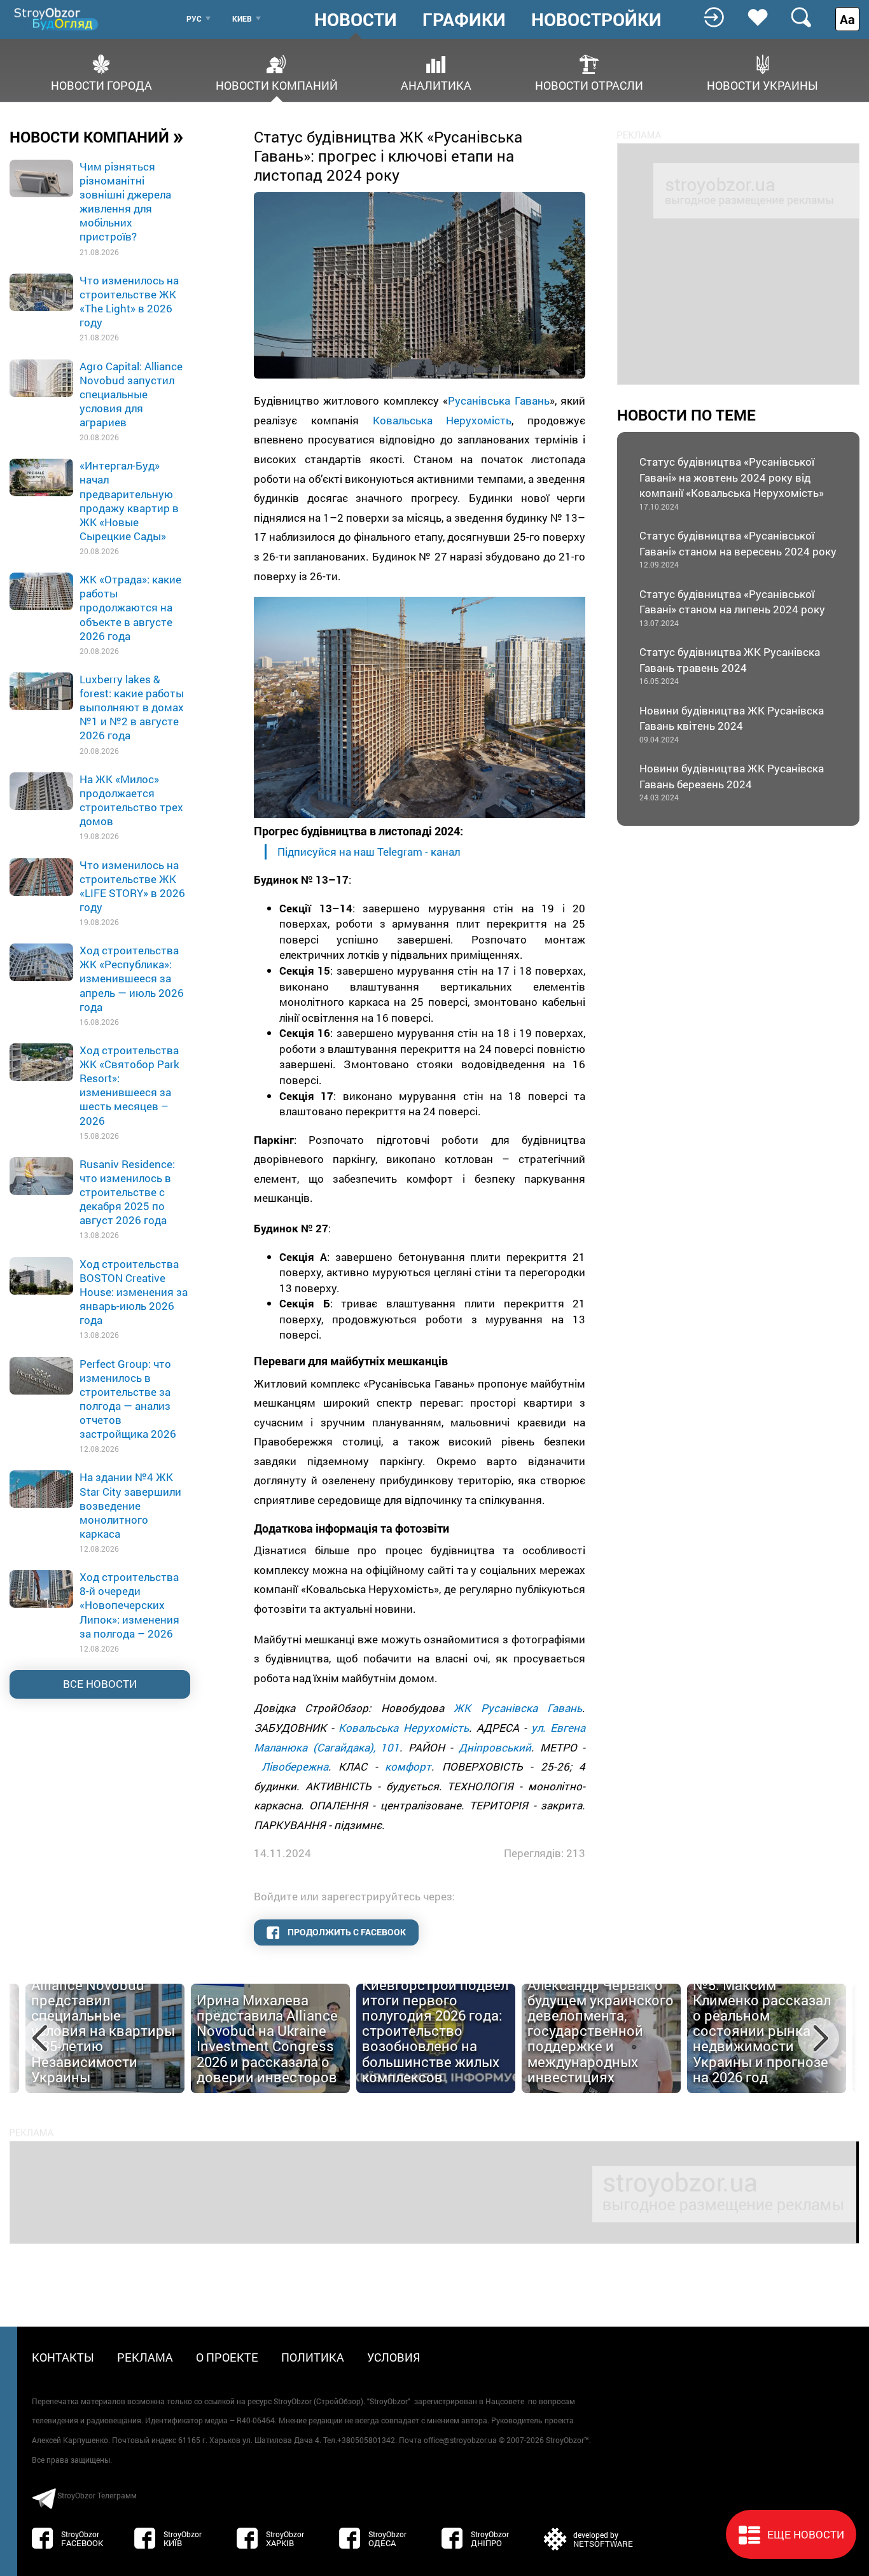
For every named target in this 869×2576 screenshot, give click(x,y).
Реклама (145, 2357)
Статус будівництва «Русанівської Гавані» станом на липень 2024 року (732, 607)
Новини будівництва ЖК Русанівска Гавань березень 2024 (732, 782)
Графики (464, 20)
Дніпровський (495, 1747)
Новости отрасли (589, 84)
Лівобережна (295, 1766)
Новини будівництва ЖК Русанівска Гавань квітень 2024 (732, 724)
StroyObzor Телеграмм (97, 2495)
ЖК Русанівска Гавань (518, 1708)
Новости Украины (762, 84)
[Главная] (57, 19)
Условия (394, 2357)
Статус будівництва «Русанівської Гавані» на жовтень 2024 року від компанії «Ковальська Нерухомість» (732, 483)
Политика (313, 2357)
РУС (194, 18)
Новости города (101, 84)
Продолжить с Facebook (346, 1932)
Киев (242, 18)
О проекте (227, 2357)
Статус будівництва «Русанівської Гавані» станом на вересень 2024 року (738, 549)
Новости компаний (277, 84)
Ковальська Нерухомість (442, 420)
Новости (356, 20)
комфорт (408, 1766)
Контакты (63, 2357)
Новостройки (596, 20)
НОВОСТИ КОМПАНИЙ (97, 136)
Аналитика (436, 84)
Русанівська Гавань (498, 400)
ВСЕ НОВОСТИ (100, 1684)
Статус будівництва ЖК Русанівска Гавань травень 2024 (730, 665)
